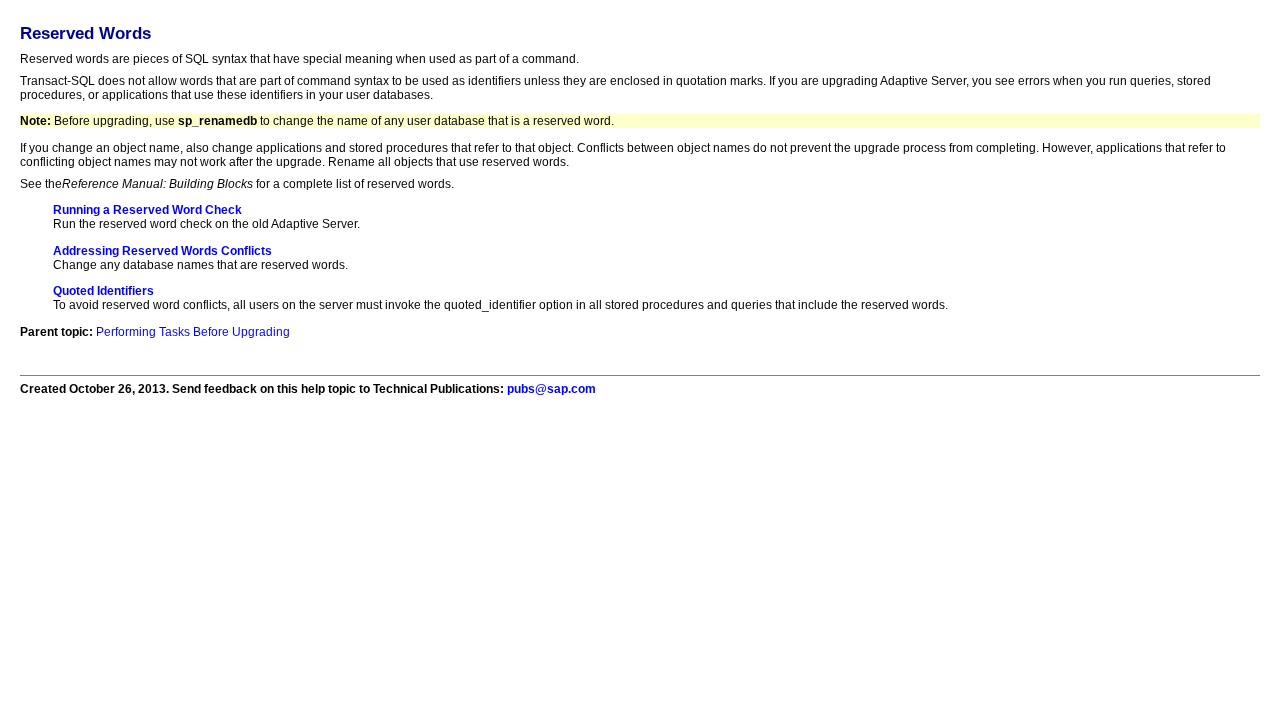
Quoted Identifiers (103, 291)
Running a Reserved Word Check (147, 210)
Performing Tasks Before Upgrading (193, 332)
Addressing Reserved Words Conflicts (162, 251)
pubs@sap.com (551, 389)
